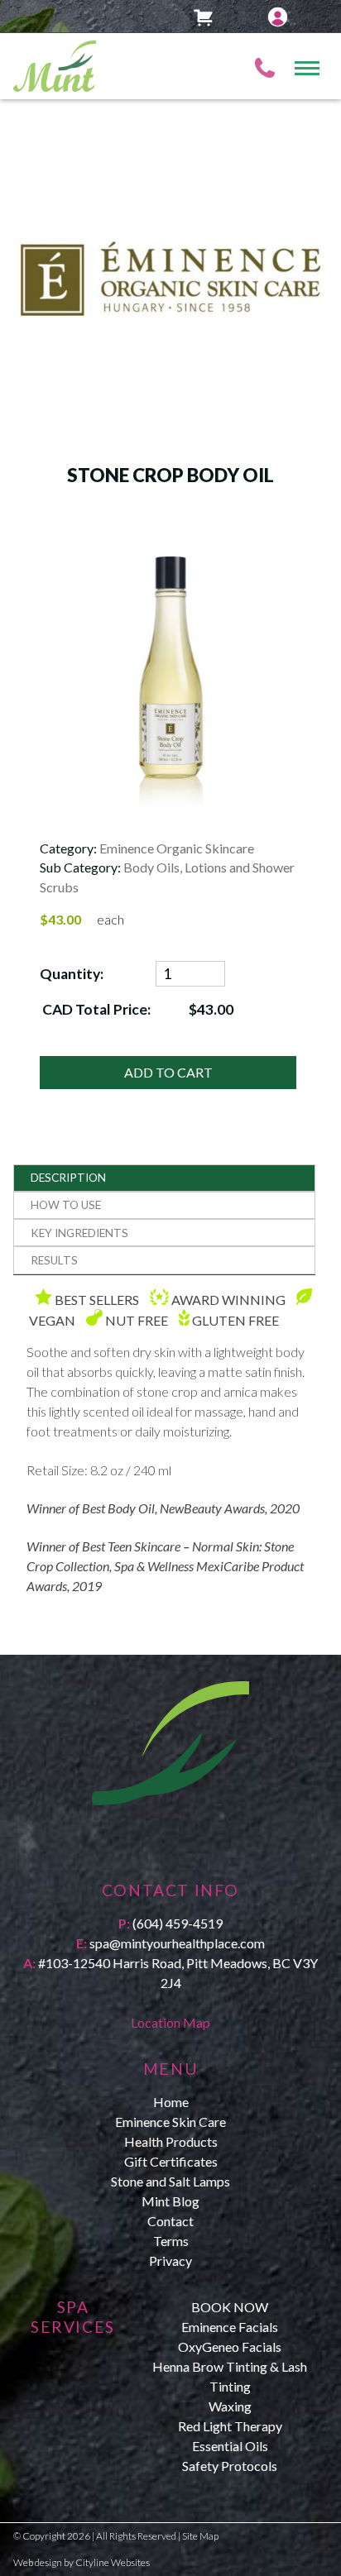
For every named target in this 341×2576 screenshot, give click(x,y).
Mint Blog (170, 2201)
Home (171, 2102)
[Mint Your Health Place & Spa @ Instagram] (175, 1845)
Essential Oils (230, 2446)
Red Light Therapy (230, 2426)
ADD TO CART (168, 1072)
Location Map (170, 2022)
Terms (171, 2241)
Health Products (171, 2141)
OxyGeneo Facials (230, 2347)
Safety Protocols (230, 2466)
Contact (170, 2221)
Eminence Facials (230, 2327)
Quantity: (72, 974)
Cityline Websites (113, 2562)
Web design (38, 2562)
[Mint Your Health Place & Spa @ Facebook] (166, 1845)
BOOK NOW (230, 2307)
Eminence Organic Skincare (177, 848)
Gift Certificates (171, 2161)
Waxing (230, 2406)
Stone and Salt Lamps (170, 2181)
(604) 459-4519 (178, 1923)
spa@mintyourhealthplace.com (177, 1943)
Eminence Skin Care (170, 2122)
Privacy (170, 2261)
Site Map (200, 2536)
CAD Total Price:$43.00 (137, 1009)
